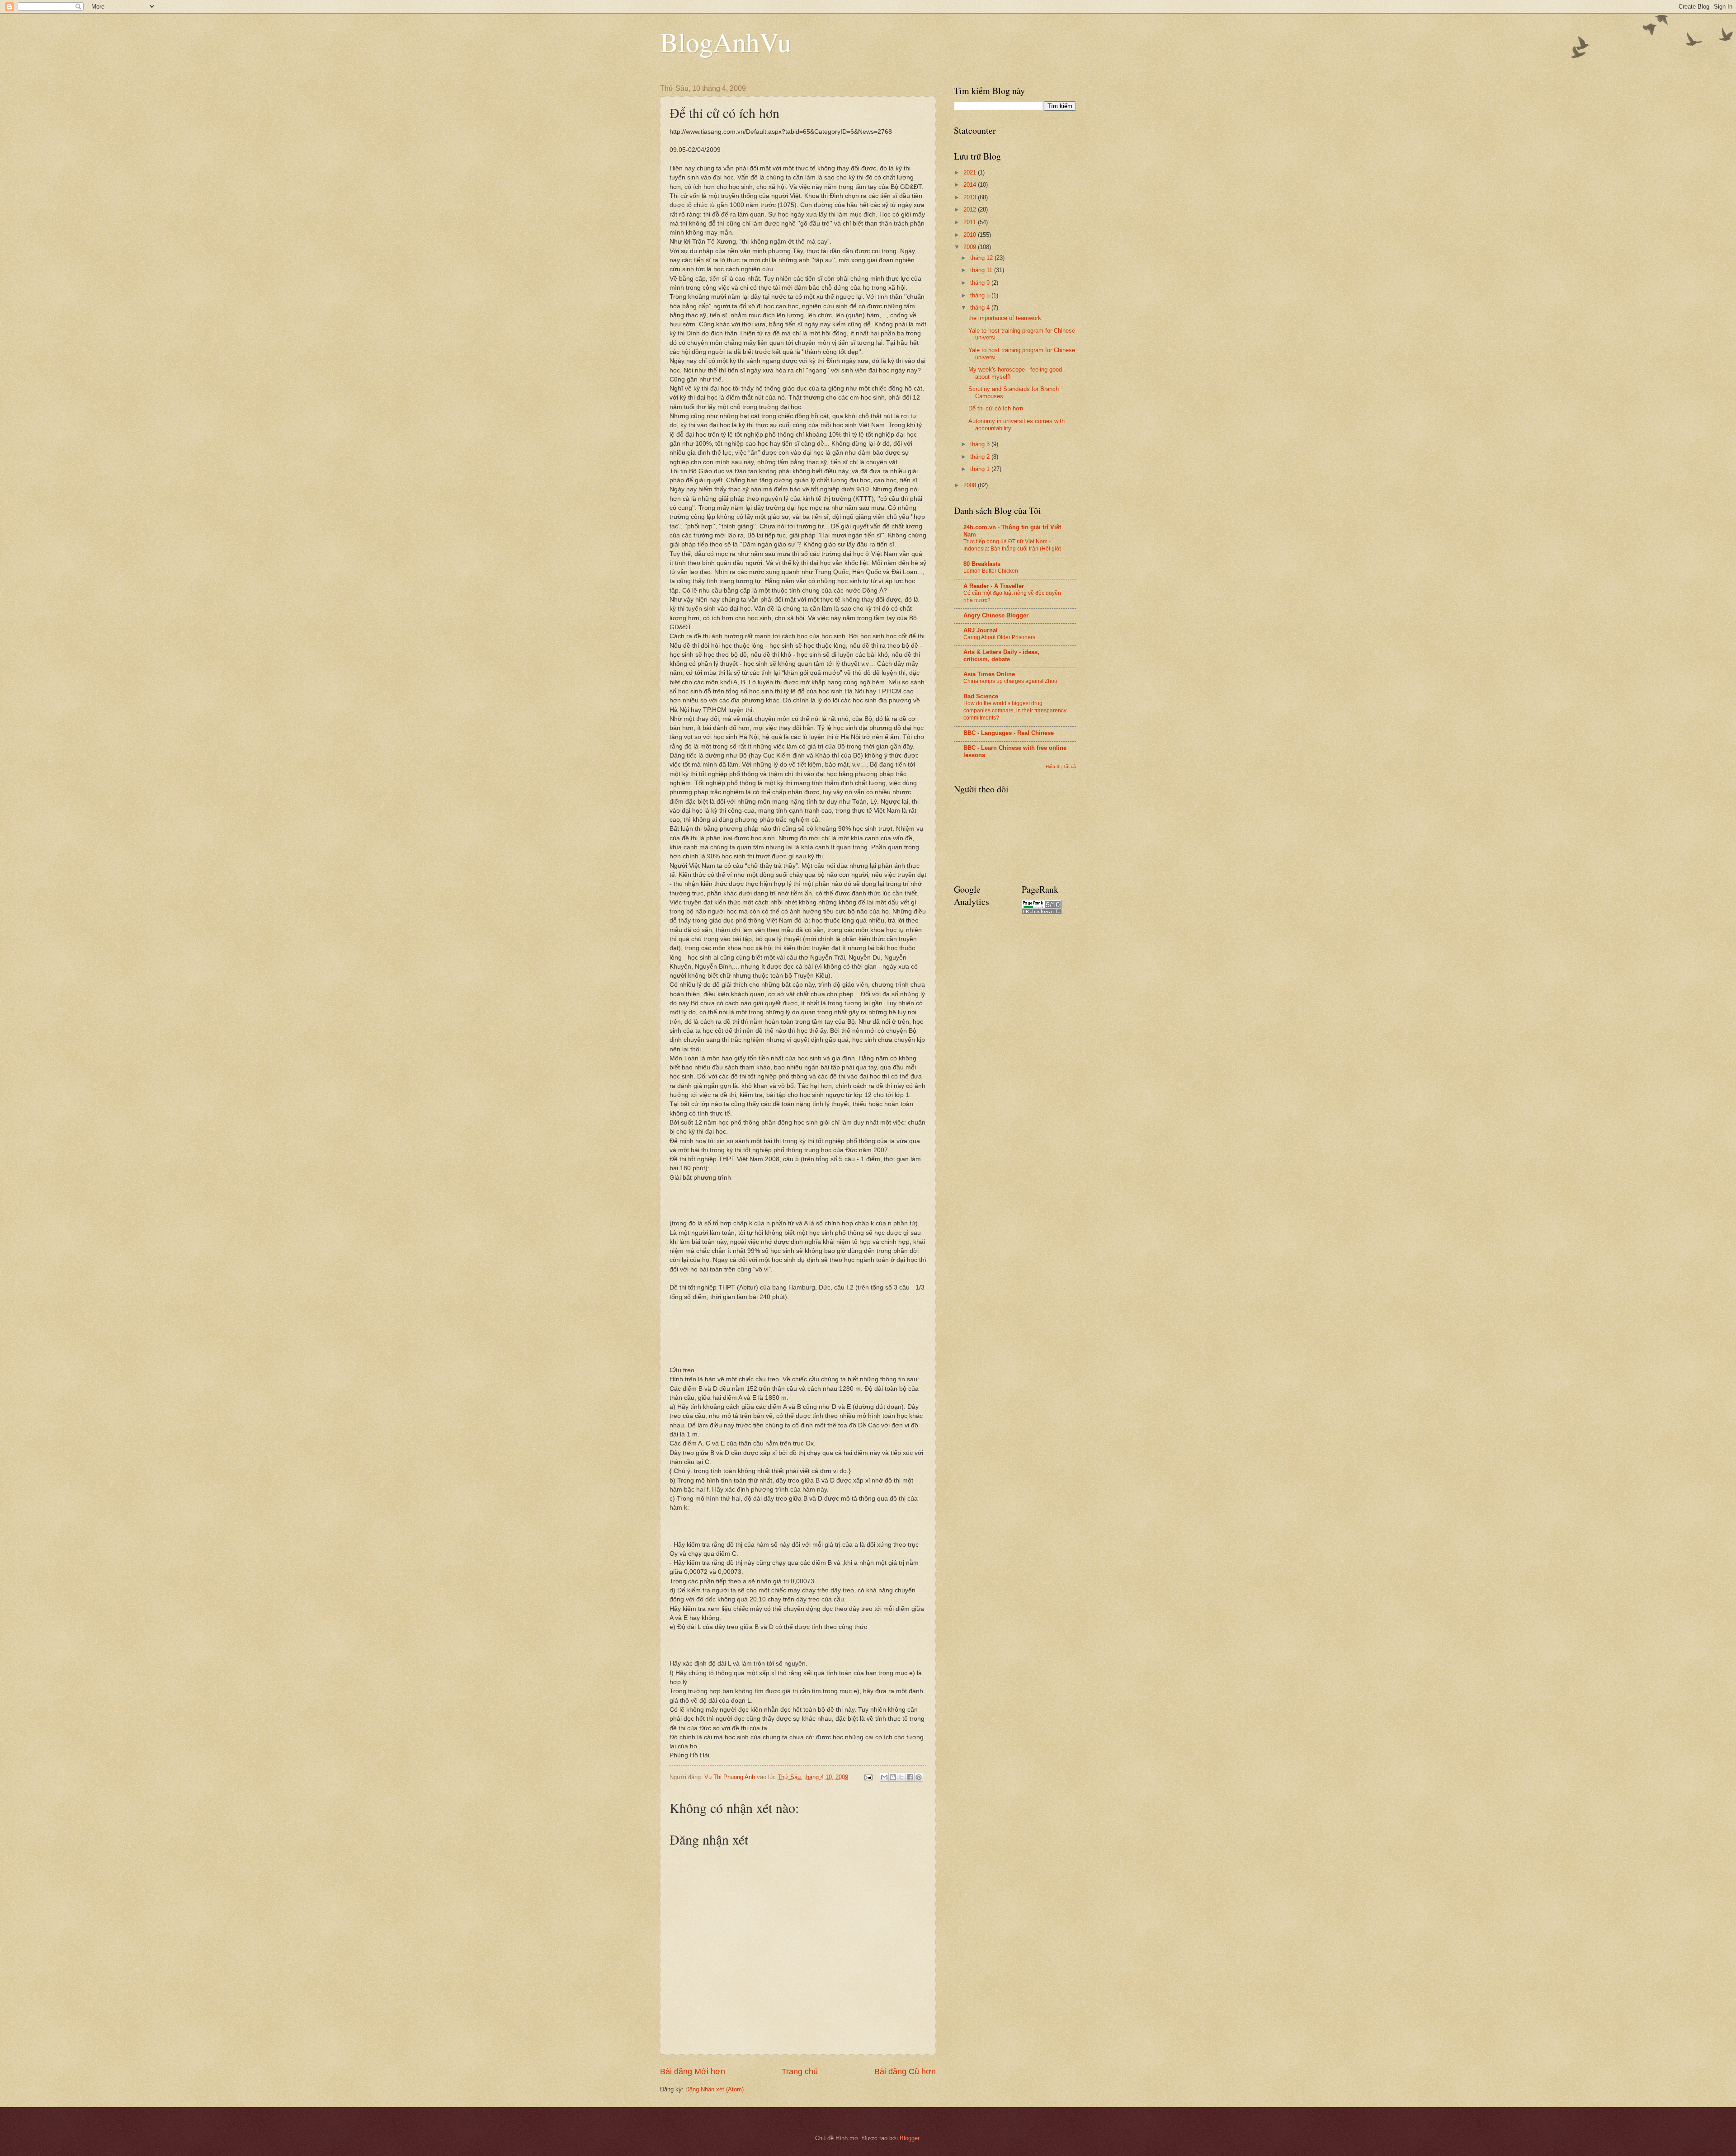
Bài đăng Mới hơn (693, 2071)
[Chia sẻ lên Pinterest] (919, 1777)
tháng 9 (981, 283)
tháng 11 (982, 270)
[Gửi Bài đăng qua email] (868, 1777)
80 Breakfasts (982, 564)
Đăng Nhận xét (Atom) (715, 2089)
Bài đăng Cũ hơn (905, 2071)
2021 (971, 172)
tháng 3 (981, 444)
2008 (971, 485)
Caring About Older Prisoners (999, 637)
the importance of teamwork (1005, 318)
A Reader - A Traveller (994, 586)
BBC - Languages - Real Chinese (1009, 733)
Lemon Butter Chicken (991, 571)
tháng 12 (982, 258)
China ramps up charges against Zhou (1010, 681)
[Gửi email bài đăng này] (884, 1777)
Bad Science (981, 696)
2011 (971, 222)
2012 (971, 209)
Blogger (909, 2138)
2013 (971, 197)
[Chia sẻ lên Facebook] (910, 1777)
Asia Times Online (989, 674)
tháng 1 (981, 469)
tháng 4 (981, 308)
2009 (971, 247)
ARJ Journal (981, 630)
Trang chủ (800, 2071)
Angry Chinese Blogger (996, 615)
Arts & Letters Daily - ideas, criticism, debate (1001, 656)
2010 (971, 235)
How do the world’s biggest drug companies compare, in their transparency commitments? (1015, 711)
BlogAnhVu (726, 42)
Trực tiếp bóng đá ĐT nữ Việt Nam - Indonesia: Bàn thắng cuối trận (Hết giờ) (1012, 545)
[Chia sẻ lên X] (901, 1777)
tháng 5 (981, 295)
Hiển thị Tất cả (1061, 766)
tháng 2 (981, 457)
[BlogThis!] (893, 1777)
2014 (971, 185)
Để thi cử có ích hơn (996, 408)
